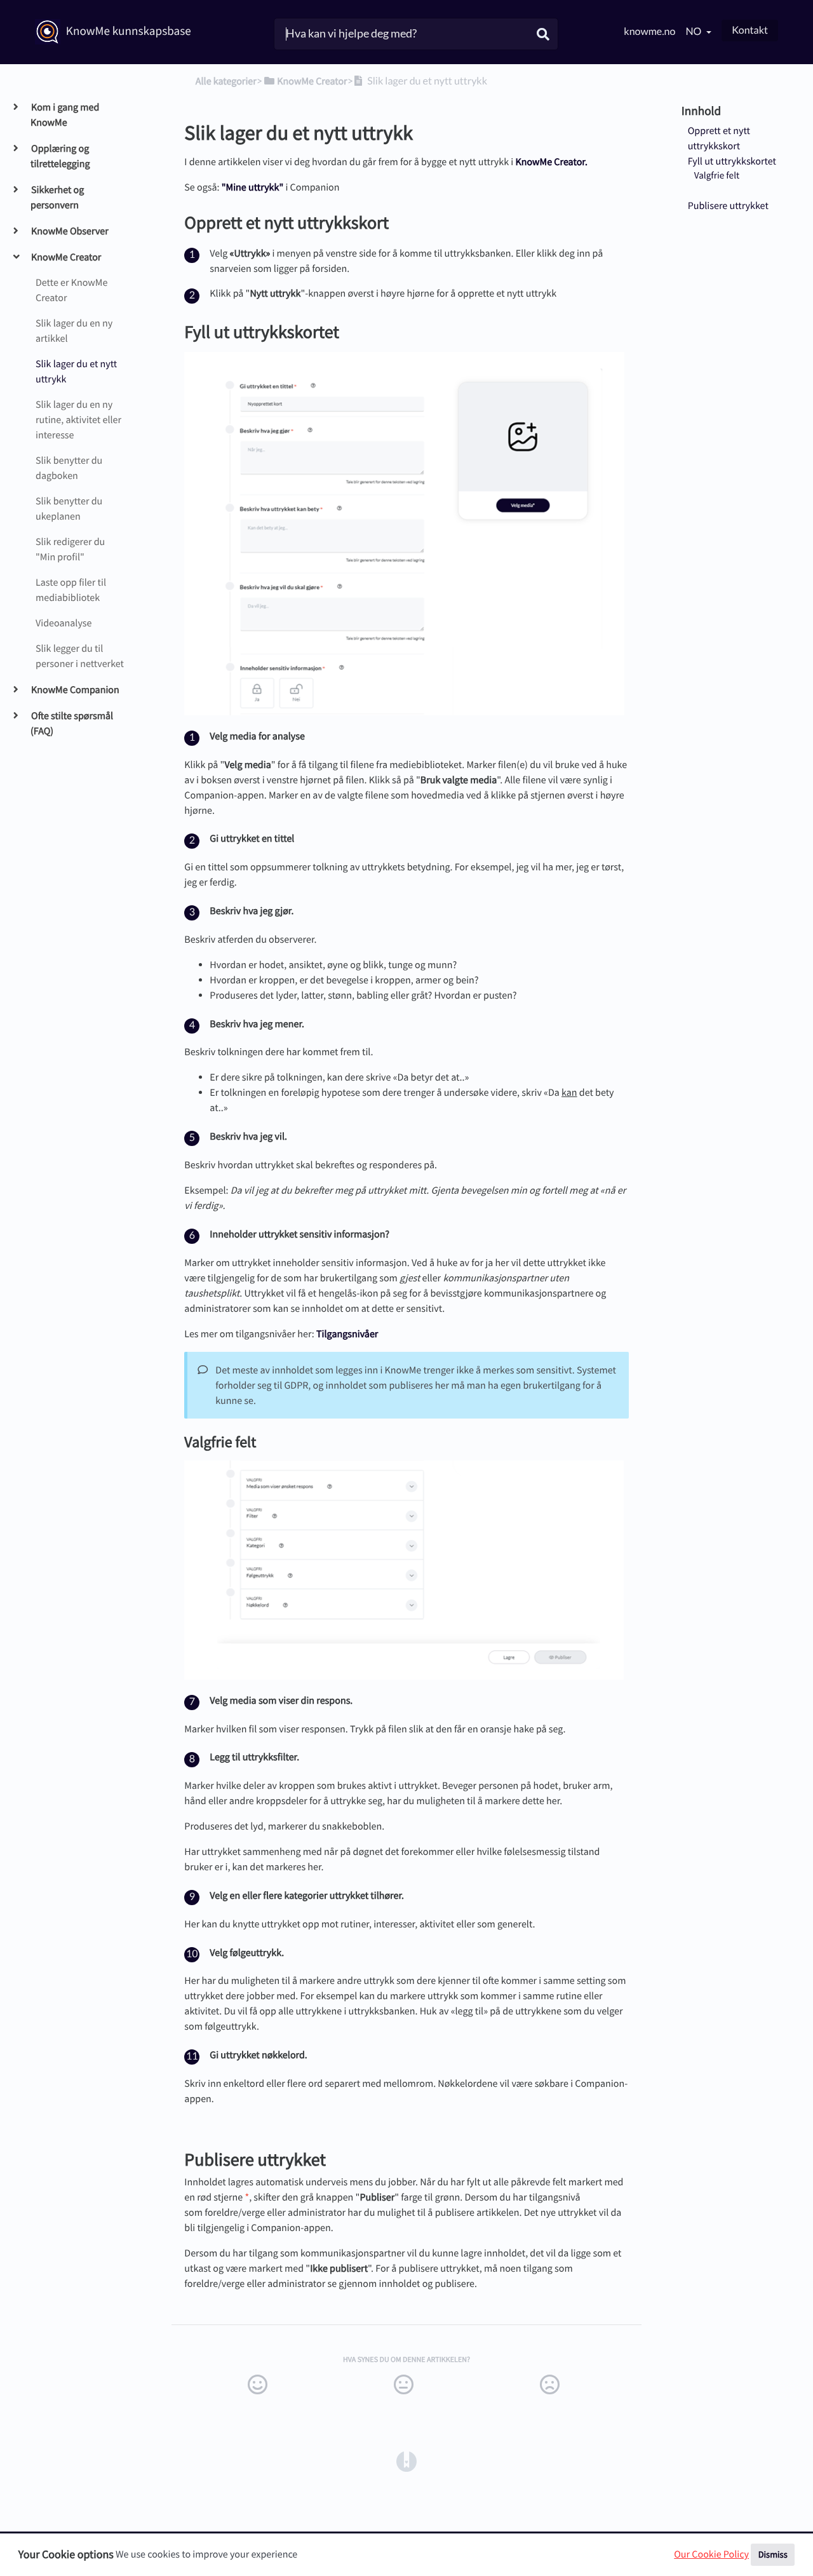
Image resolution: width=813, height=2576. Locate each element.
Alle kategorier (226, 81)
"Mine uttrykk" (253, 187)
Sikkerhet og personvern (57, 198)
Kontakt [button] (750, 30)
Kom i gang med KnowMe (65, 115)
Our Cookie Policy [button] (711, 2554)
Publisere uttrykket (728, 206)
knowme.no (649, 31)
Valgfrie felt (717, 176)
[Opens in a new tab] (406, 2461)
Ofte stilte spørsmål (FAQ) (72, 724)
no (694, 31)
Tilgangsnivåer (347, 1334)
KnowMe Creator (66, 257)
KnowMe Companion (75, 690)
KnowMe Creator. (551, 162)
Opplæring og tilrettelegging (60, 156)
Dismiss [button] (773, 2554)
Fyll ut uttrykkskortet (732, 161)
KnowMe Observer (70, 231)
